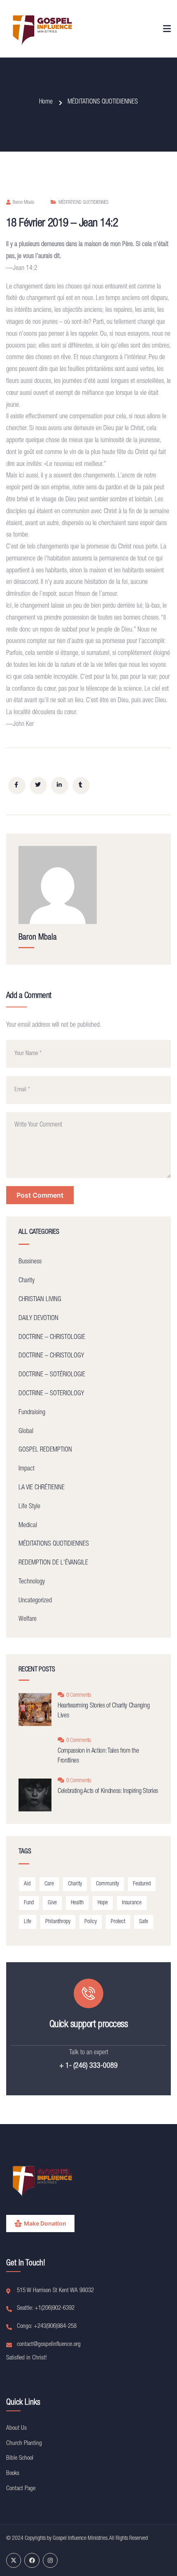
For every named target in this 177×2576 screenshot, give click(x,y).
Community (107, 1884)
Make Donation (45, 2223)
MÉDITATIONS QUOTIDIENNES (103, 102)
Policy (91, 1922)
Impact (27, 1469)
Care (49, 1884)
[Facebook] (32, 2560)
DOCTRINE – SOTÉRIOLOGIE (52, 1375)
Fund (29, 1903)
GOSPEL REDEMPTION (45, 1450)
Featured (142, 1884)
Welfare (28, 1620)
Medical (28, 1526)
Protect (118, 1922)
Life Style (29, 1507)
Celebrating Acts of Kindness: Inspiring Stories (108, 1792)
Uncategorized (35, 1601)
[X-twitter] (14, 2560)
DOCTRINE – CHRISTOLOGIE (52, 1338)
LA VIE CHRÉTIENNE (42, 1488)
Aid (27, 1884)
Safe (144, 1922)
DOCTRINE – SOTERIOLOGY (51, 1394)
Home (46, 102)
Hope (103, 1903)
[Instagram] (50, 2560)
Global (26, 1432)
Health (77, 1903)
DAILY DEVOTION (38, 1319)
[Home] (43, 29)
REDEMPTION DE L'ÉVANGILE (53, 1563)
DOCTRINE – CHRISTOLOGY (51, 1356)
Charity (27, 1281)
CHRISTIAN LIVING (40, 1300)
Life (28, 1922)
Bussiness (30, 1262)
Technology (32, 1582)
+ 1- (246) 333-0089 (88, 2066)
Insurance (132, 1903)
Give (52, 1903)
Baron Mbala (23, 203)
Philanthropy (58, 1922)
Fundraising (32, 1413)
